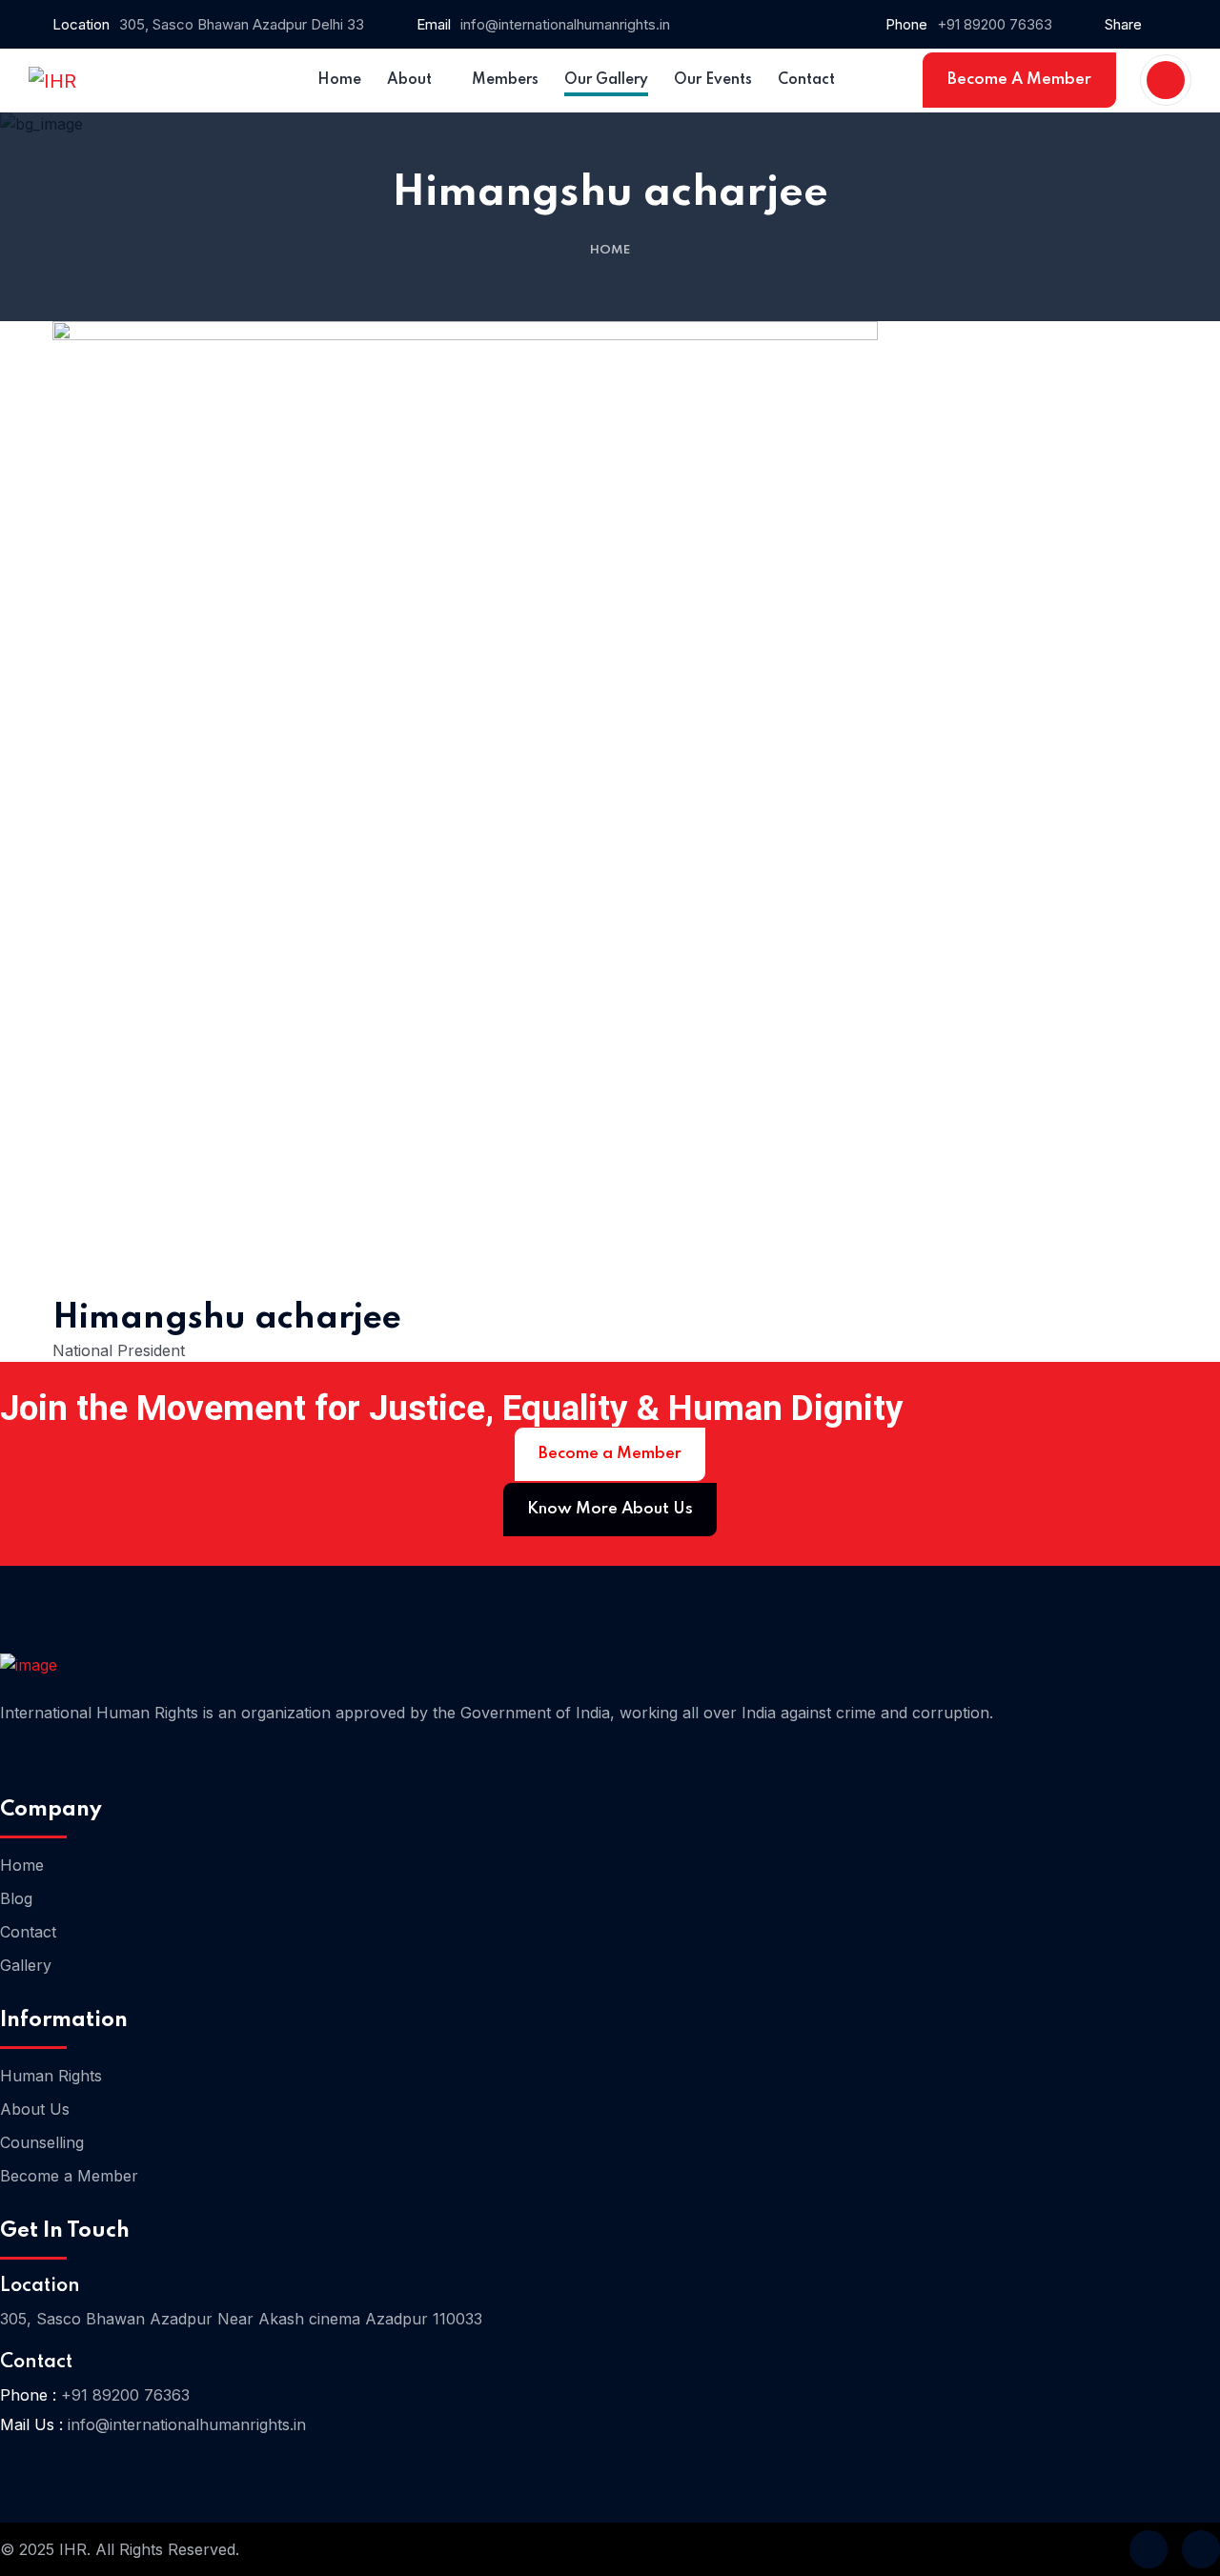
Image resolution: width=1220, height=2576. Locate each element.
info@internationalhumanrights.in (565, 24)
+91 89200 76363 (995, 24)
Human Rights (51, 2076)
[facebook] (1149, 2549)
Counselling (42, 2142)
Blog (16, 1898)
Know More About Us (610, 1509)
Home (610, 250)
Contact (28, 1932)
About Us (35, 2109)
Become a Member (610, 1454)
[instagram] (1201, 2549)
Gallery (26, 1965)
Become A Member (1019, 80)
